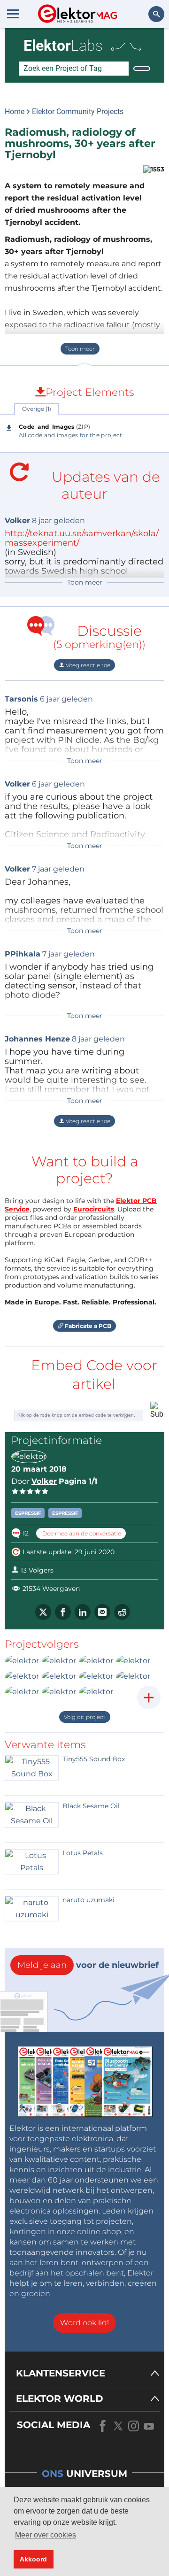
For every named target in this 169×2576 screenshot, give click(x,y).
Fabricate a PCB (87, 1326)
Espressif (28, 1513)
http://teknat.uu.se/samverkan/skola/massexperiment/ (82, 538)
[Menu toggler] (13, 14)
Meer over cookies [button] (46, 2535)
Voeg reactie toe (87, 665)
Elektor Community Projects (78, 112)
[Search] (142, 69)
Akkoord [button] (33, 2559)
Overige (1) (37, 409)
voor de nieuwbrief (88, 1965)
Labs (63, 46)
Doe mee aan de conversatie (81, 1533)
